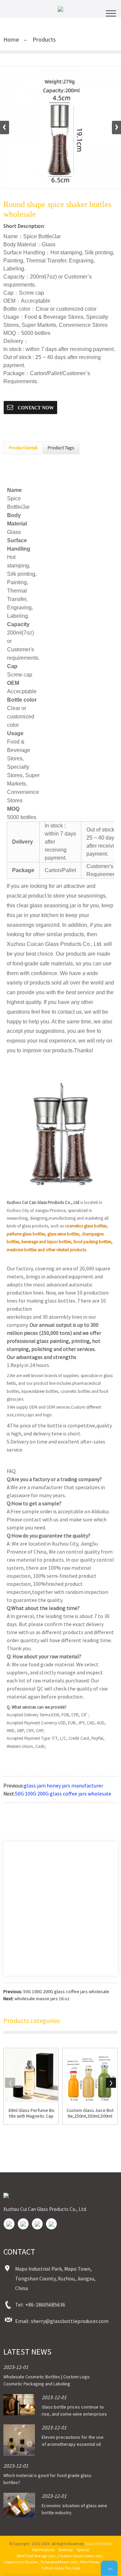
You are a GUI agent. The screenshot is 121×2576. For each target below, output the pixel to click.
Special (83, 2550)
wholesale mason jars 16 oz (42, 1999)
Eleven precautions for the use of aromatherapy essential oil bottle (73, 2444)
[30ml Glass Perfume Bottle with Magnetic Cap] (31, 2076)
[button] (116, 128)
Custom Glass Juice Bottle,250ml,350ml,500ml (90, 2113)
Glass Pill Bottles (98, 2544)
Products (44, 39)
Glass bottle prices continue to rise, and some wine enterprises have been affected (74, 2414)
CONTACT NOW (35, 408)
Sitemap (65, 2550)
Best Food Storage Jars (36, 2556)
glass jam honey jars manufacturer (64, 1785)
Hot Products (43, 2550)
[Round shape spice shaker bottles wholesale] (61, 128)
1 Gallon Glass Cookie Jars (80, 2556)
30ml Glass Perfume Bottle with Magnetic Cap (31, 2113)
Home (11, 39)
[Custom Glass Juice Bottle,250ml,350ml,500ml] (90, 2076)
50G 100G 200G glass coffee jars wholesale (63, 1794)
